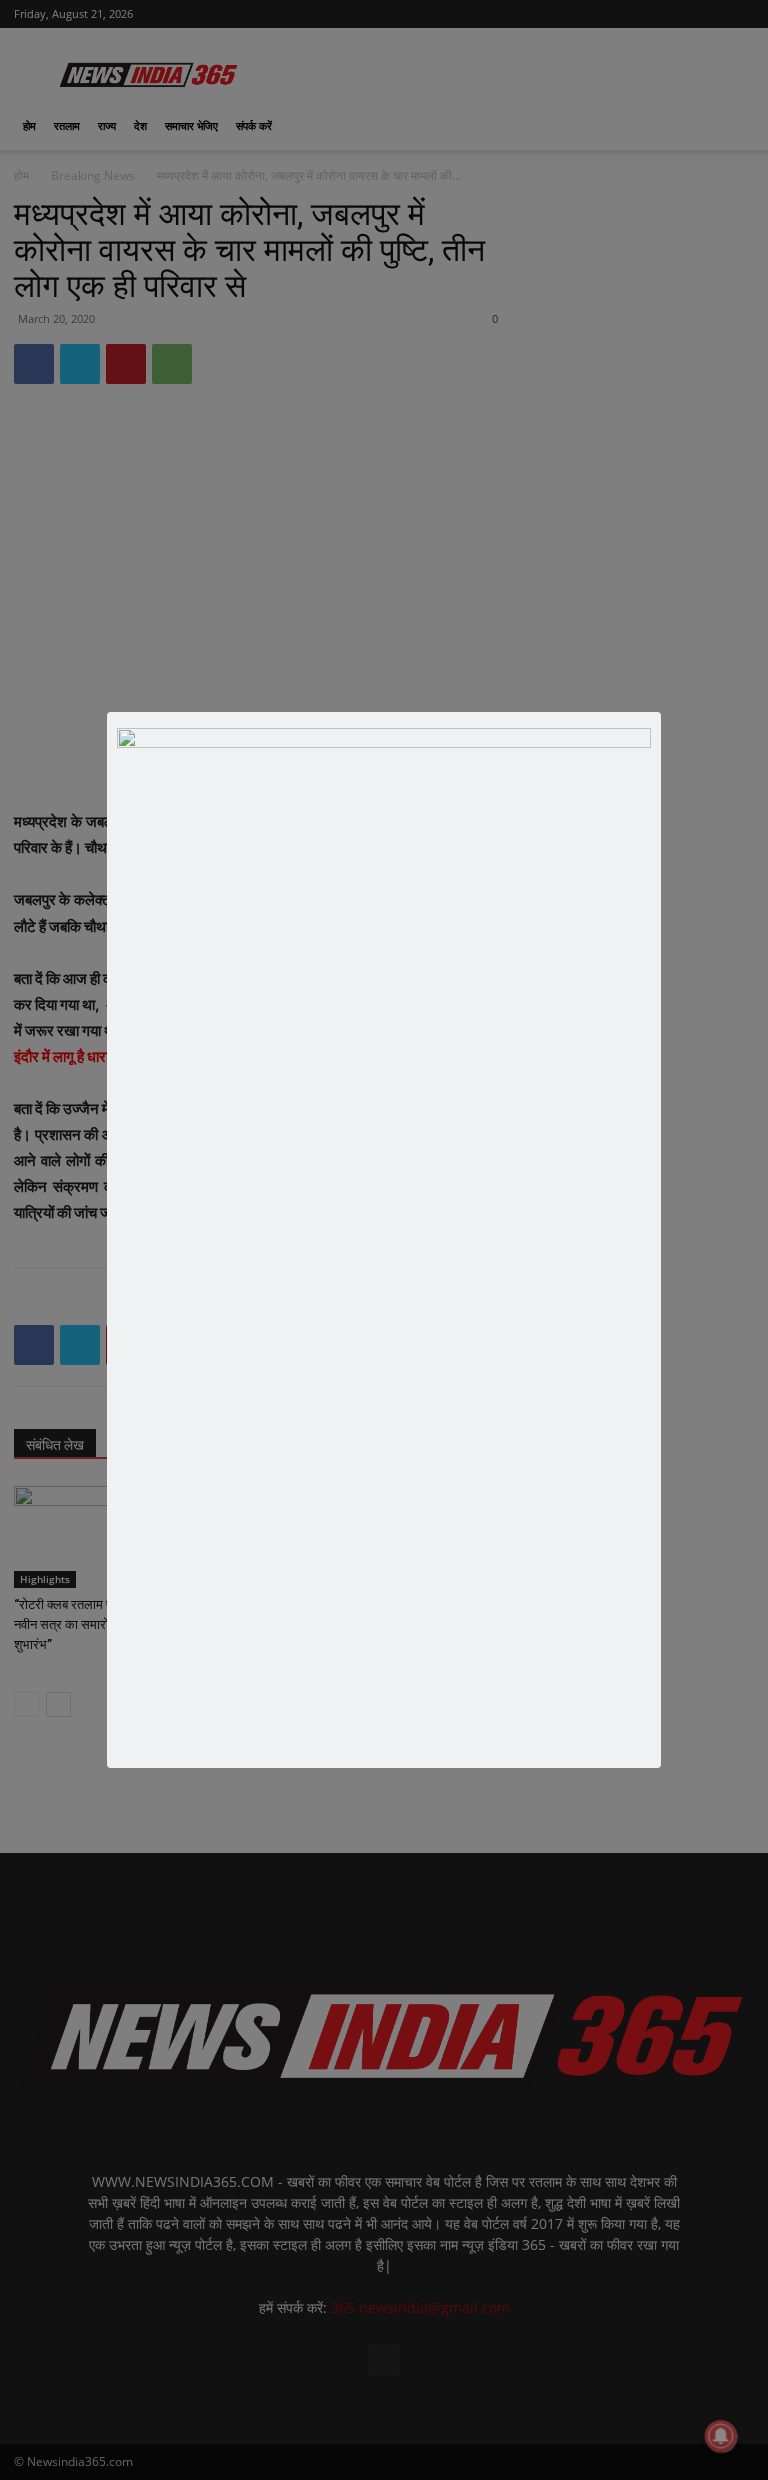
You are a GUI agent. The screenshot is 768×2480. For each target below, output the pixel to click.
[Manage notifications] (721, 2436)
